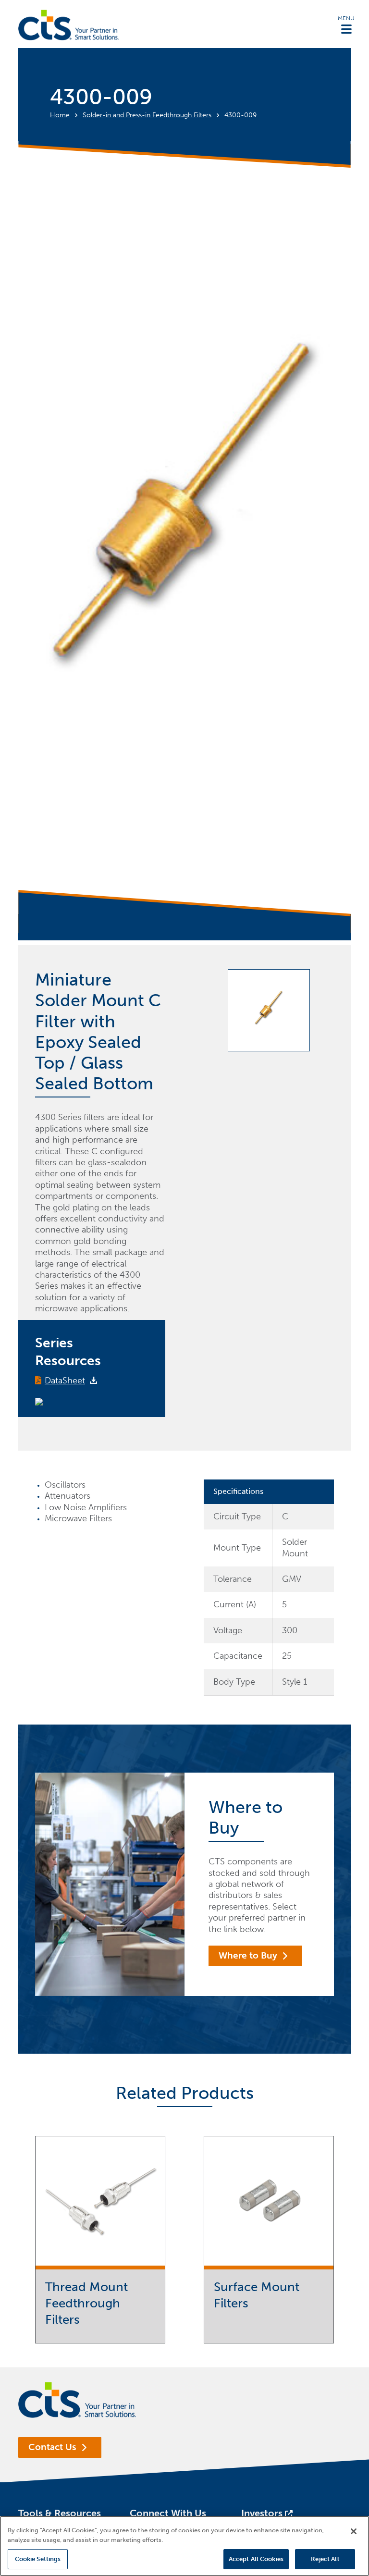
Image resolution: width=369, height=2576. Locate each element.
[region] (184, 2546)
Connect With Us (168, 2513)
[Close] (354, 2531)
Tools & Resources (60, 2513)
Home (60, 115)
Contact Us (52, 2447)
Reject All (325, 2559)
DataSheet (65, 1380)
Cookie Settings (38, 2559)
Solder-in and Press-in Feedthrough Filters (147, 115)
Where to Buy (248, 1955)
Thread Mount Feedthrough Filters (86, 2303)
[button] (346, 25)
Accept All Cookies (256, 2559)
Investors (262, 2513)
